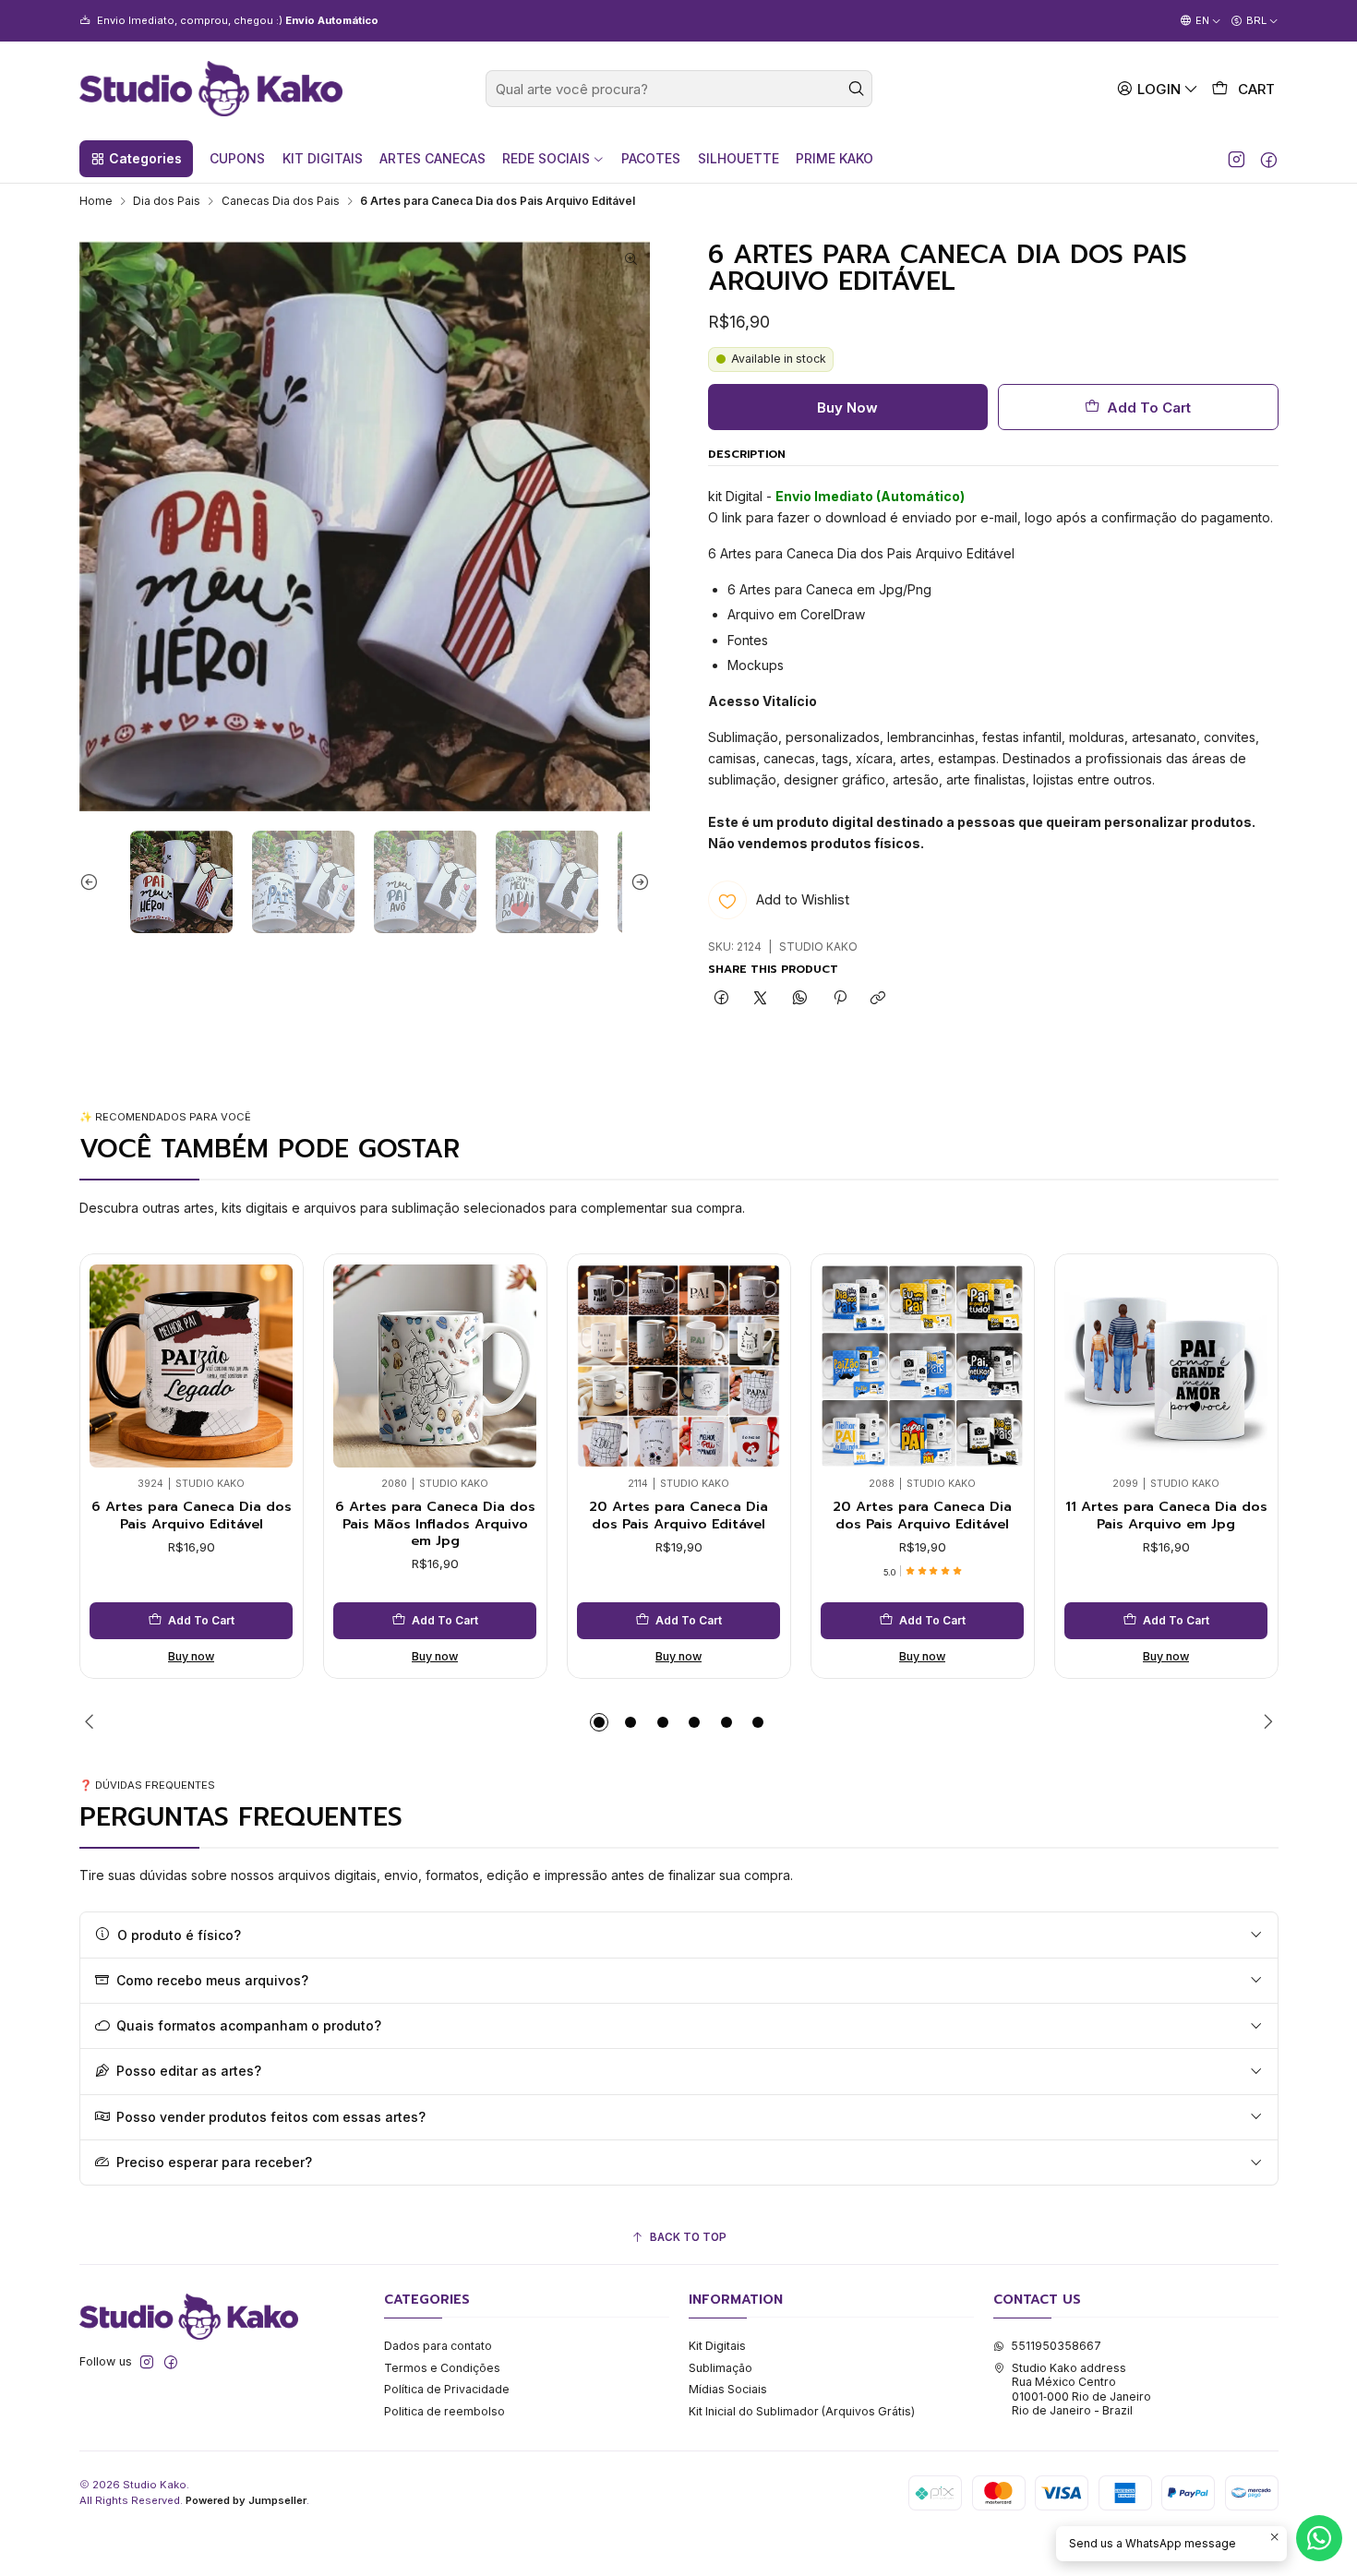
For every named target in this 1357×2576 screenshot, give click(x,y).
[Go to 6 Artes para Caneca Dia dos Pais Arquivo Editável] (191, 1366)
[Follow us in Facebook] (1269, 159)
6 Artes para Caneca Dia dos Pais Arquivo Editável (192, 1515)
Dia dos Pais (167, 201)
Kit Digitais (717, 2346)
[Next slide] (636, 882)
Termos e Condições (442, 2368)
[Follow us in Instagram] (1237, 159)
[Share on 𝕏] (761, 999)
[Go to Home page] (211, 89)
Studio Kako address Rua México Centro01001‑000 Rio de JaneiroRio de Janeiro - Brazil (1081, 2389)
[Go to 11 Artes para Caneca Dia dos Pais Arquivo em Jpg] (1166, 1366)
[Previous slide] (93, 882)
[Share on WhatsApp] (800, 999)
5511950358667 (1056, 2346)
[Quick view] (109, 1361)
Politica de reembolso (444, 2411)
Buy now (191, 1656)
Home (96, 201)
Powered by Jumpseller (246, 2500)
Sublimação (721, 2368)
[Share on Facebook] (722, 999)
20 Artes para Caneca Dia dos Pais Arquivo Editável (678, 1515)
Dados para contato (438, 2346)
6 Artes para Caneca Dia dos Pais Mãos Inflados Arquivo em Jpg (435, 1523)
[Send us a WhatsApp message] (1319, 2538)
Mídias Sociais (728, 2389)
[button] (136, 159)
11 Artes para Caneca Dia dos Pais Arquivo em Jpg (1166, 1515)
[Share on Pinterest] (839, 999)
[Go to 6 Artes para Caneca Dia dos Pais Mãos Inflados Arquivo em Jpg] (435, 1366)
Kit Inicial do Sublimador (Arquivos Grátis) (802, 2411)
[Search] (857, 89)
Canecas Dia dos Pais (281, 201)
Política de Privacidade (447, 2389)
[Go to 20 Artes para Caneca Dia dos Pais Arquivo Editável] (678, 1366)
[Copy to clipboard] (878, 999)
